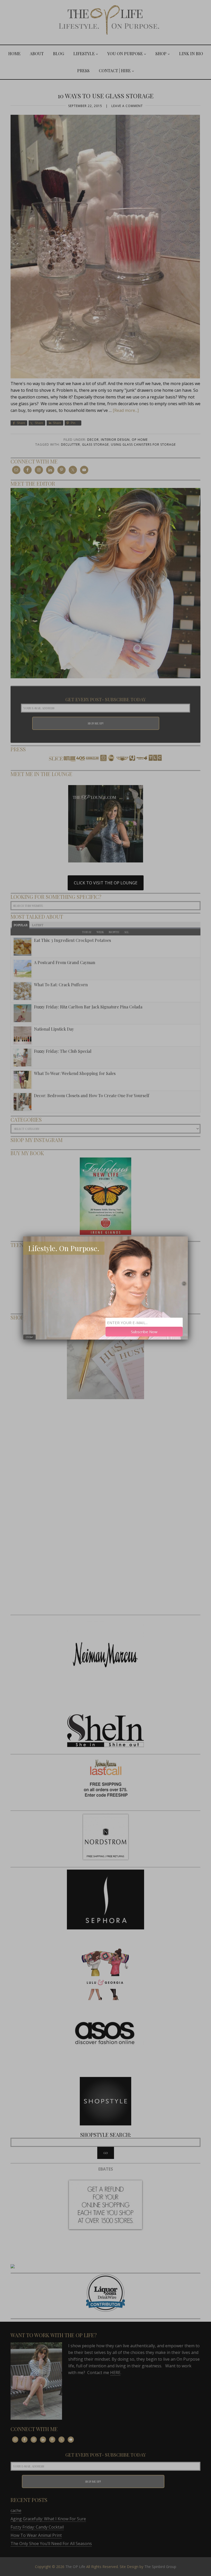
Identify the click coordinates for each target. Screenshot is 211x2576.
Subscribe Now (144, 1332)
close (29, 1337)
